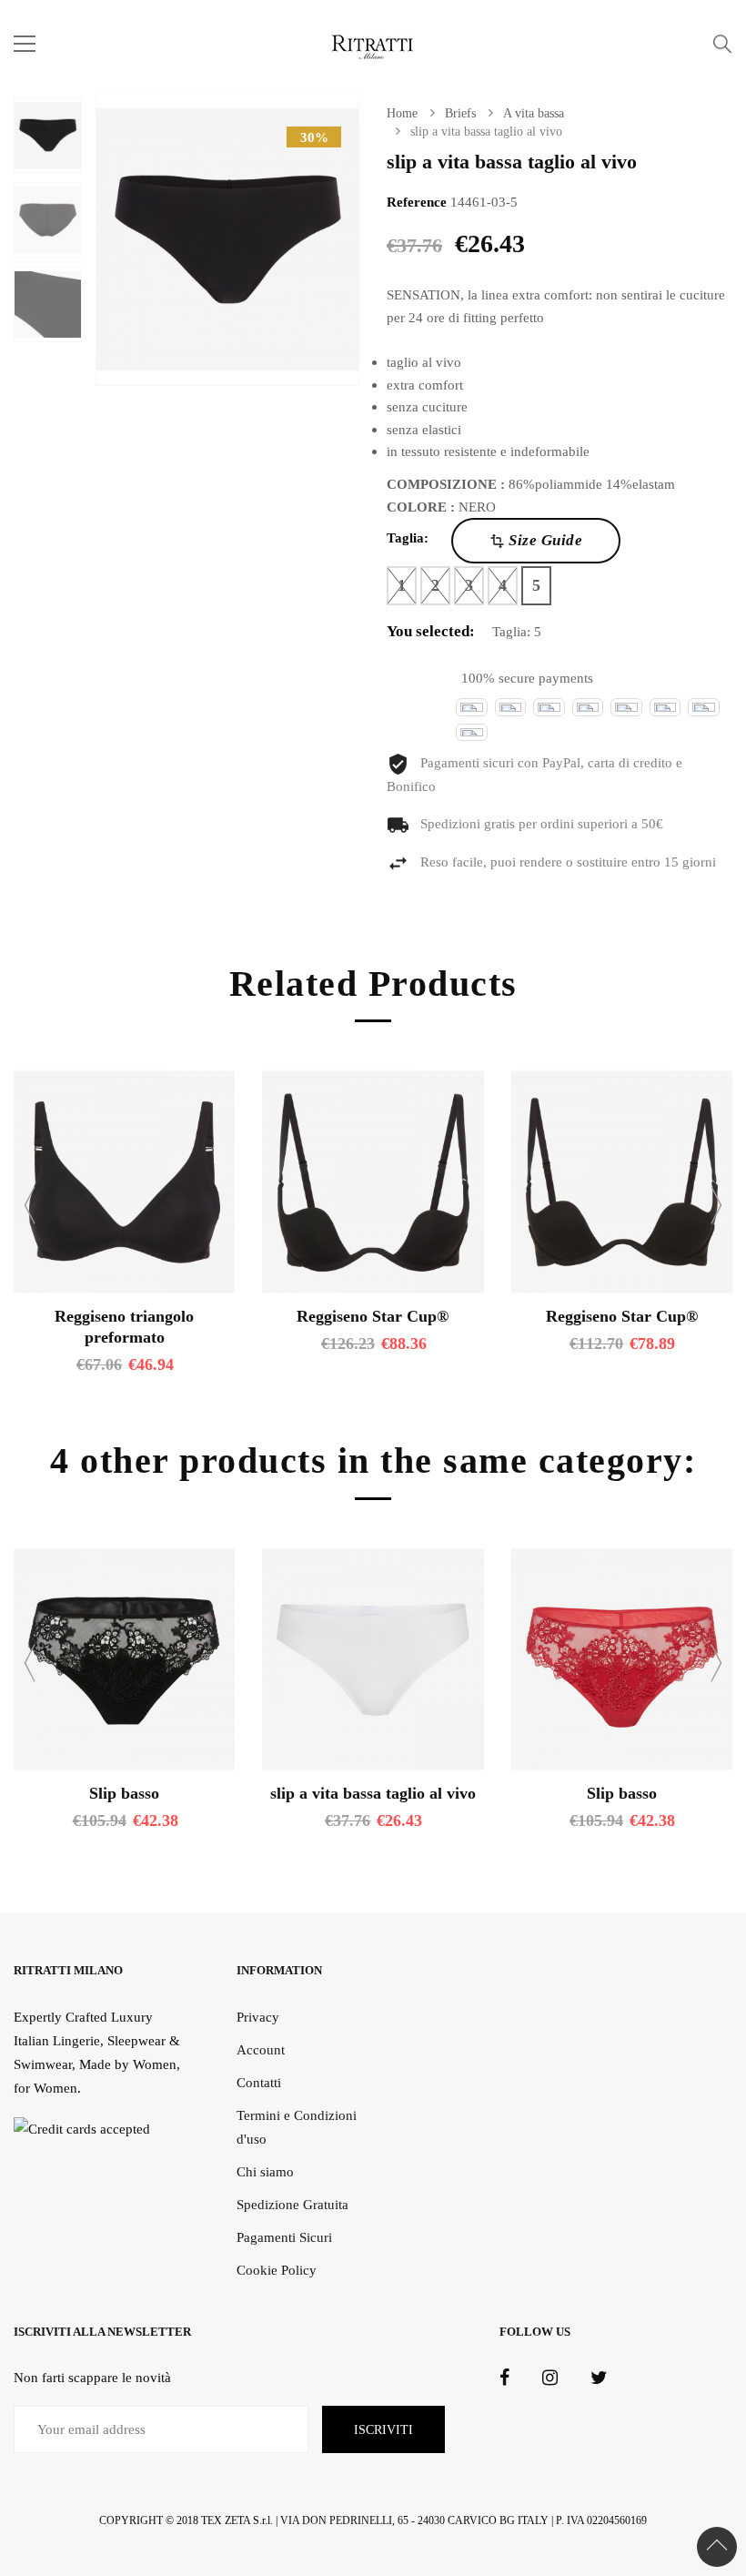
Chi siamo (265, 2171)
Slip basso (124, 1793)
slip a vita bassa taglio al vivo (373, 1793)
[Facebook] (504, 2378)
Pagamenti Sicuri (284, 2237)
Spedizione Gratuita (292, 2204)
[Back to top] (717, 2547)
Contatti (259, 2082)
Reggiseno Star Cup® (373, 1316)
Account (261, 2049)
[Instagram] (550, 2378)
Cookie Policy (277, 2270)
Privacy (258, 2017)
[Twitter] (599, 2378)
